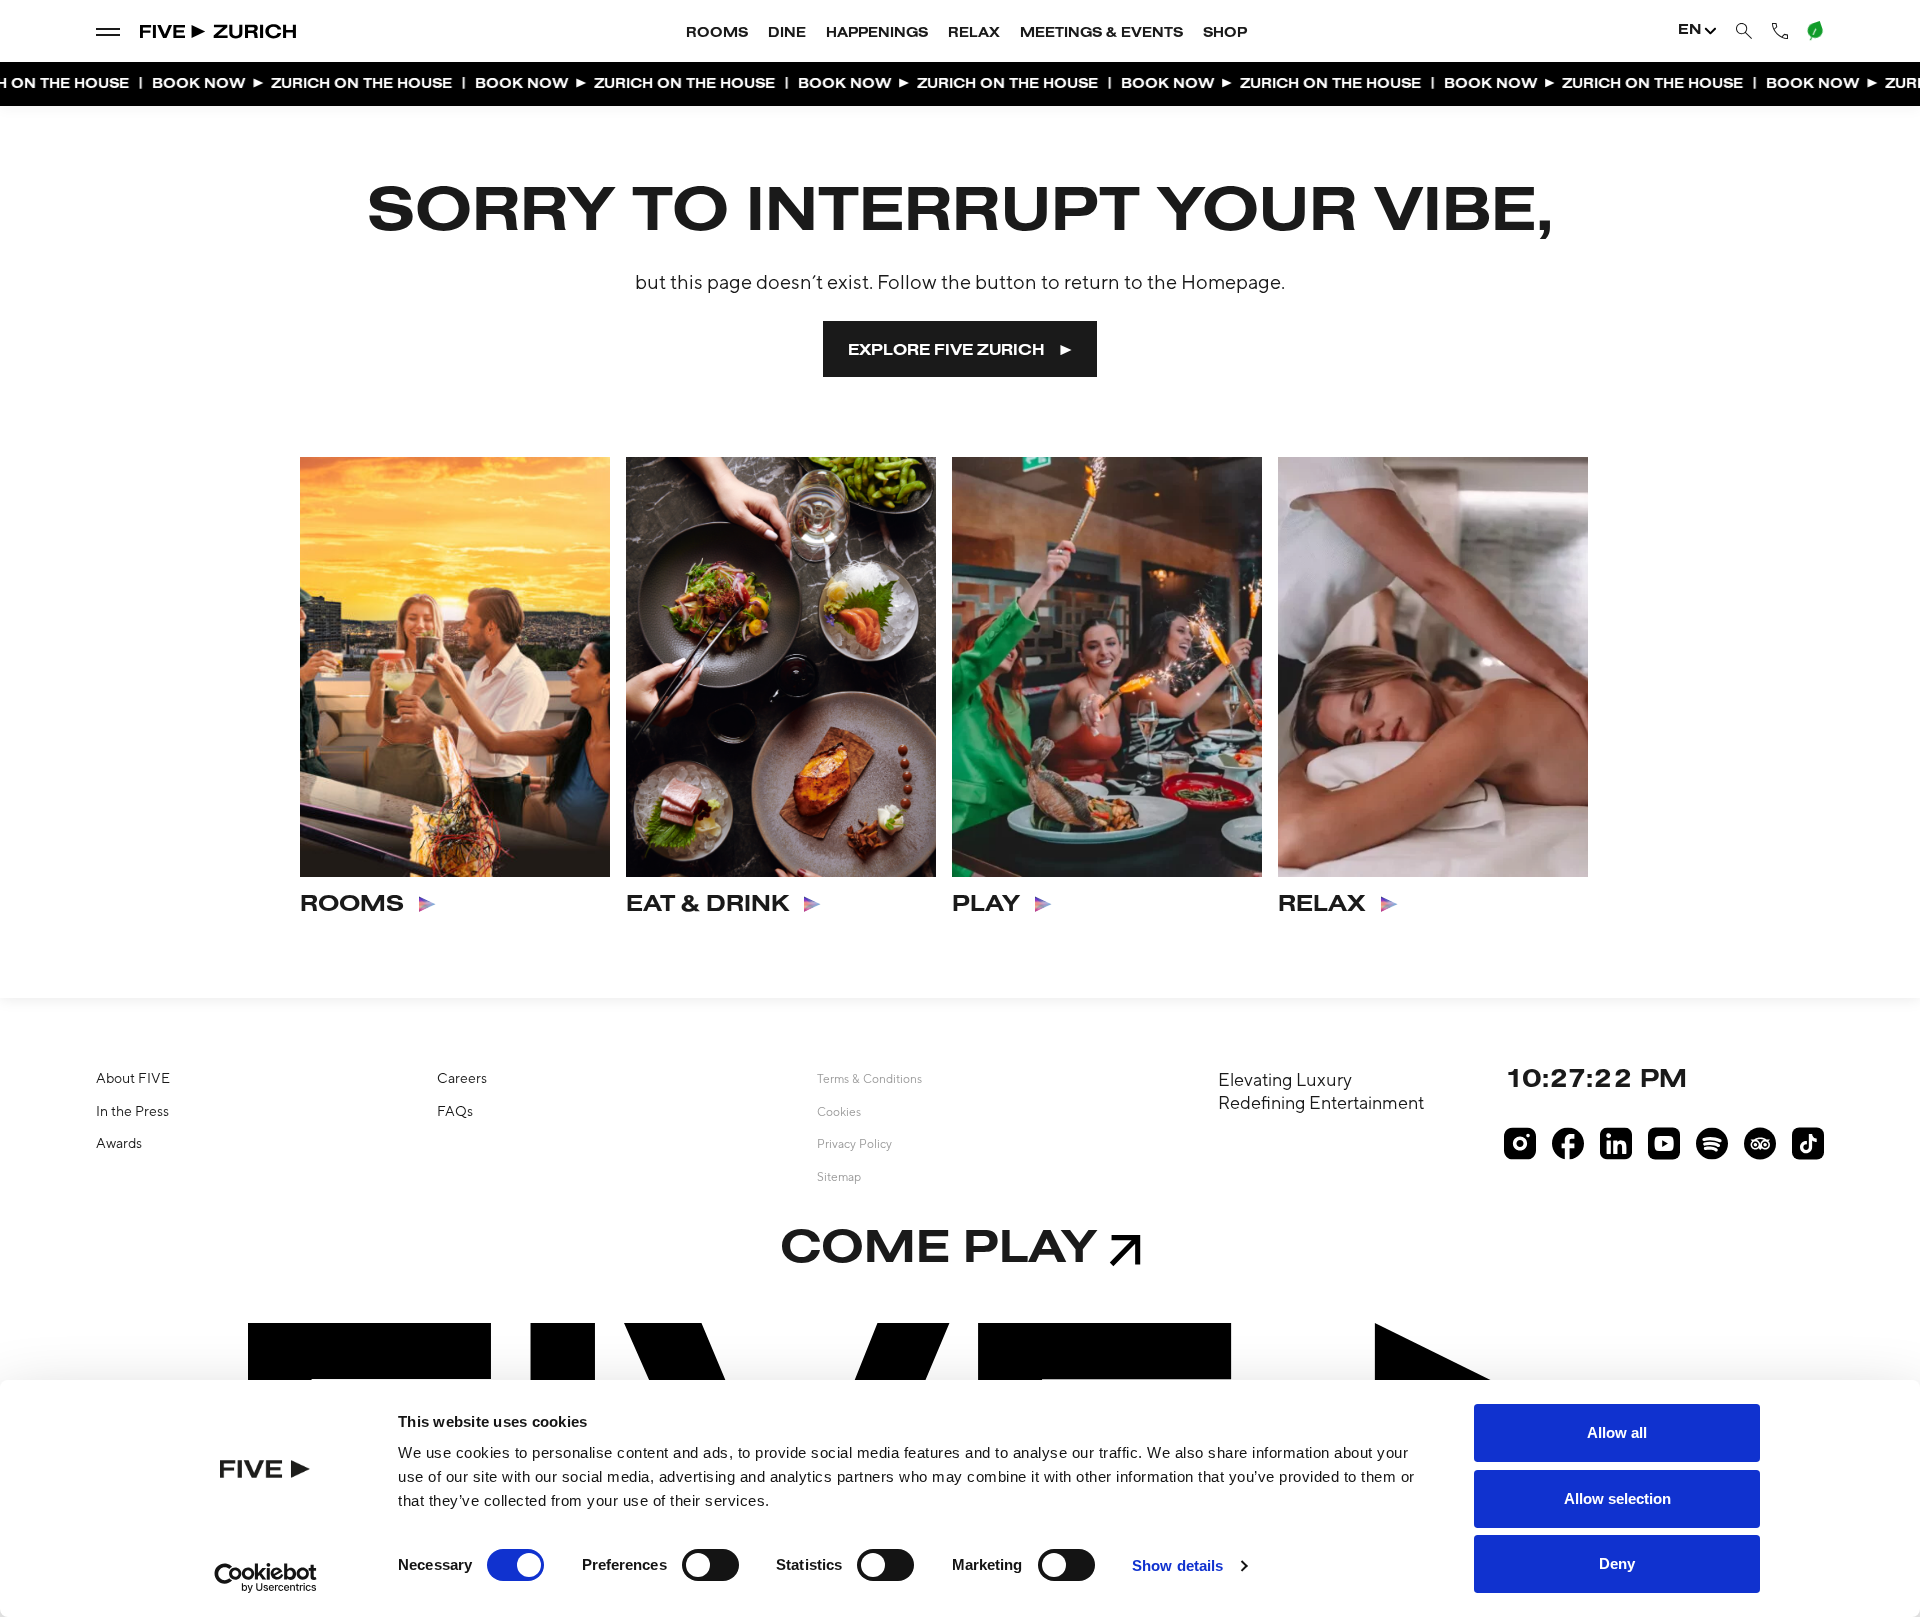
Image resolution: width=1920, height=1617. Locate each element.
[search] (1744, 31)
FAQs (455, 1111)
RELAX (1322, 905)
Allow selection (1617, 1498)
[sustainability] (1814, 30)
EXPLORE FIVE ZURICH (946, 351)
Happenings (877, 34)
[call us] (1780, 30)
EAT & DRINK (707, 905)
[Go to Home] (219, 31)
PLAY (986, 905)
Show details (1177, 1565)
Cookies (839, 1112)
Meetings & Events (1101, 34)
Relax (974, 34)
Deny (1617, 1563)
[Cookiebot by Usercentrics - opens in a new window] (265, 1578)
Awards (119, 1143)
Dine (787, 34)
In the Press (132, 1111)
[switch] (710, 1565)
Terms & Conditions (869, 1079)
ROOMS (352, 905)
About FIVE (133, 1078)
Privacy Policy (854, 1144)
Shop (1225, 34)
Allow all (1617, 1432)
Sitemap (839, 1177)
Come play (938, 1250)
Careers (462, 1078)
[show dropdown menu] (108, 31)
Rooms (717, 34)
